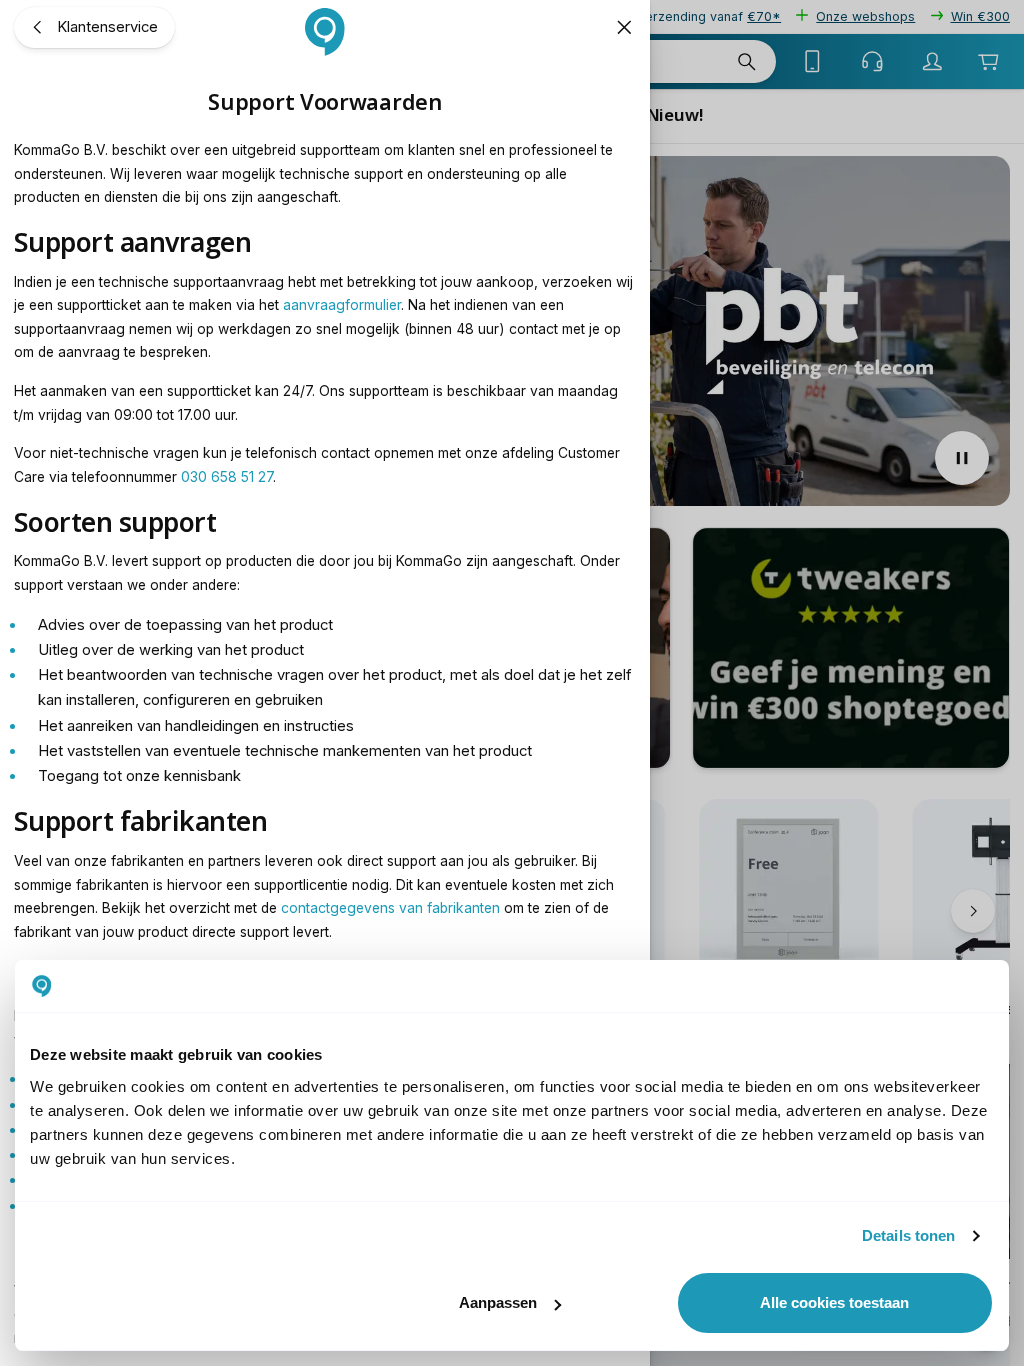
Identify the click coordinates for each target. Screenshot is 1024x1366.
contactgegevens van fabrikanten (390, 908)
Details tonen (908, 1235)
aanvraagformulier (342, 305)
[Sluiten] (624, 27)
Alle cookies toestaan (834, 1302)
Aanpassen (498, 1302)
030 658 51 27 (227, 477)
